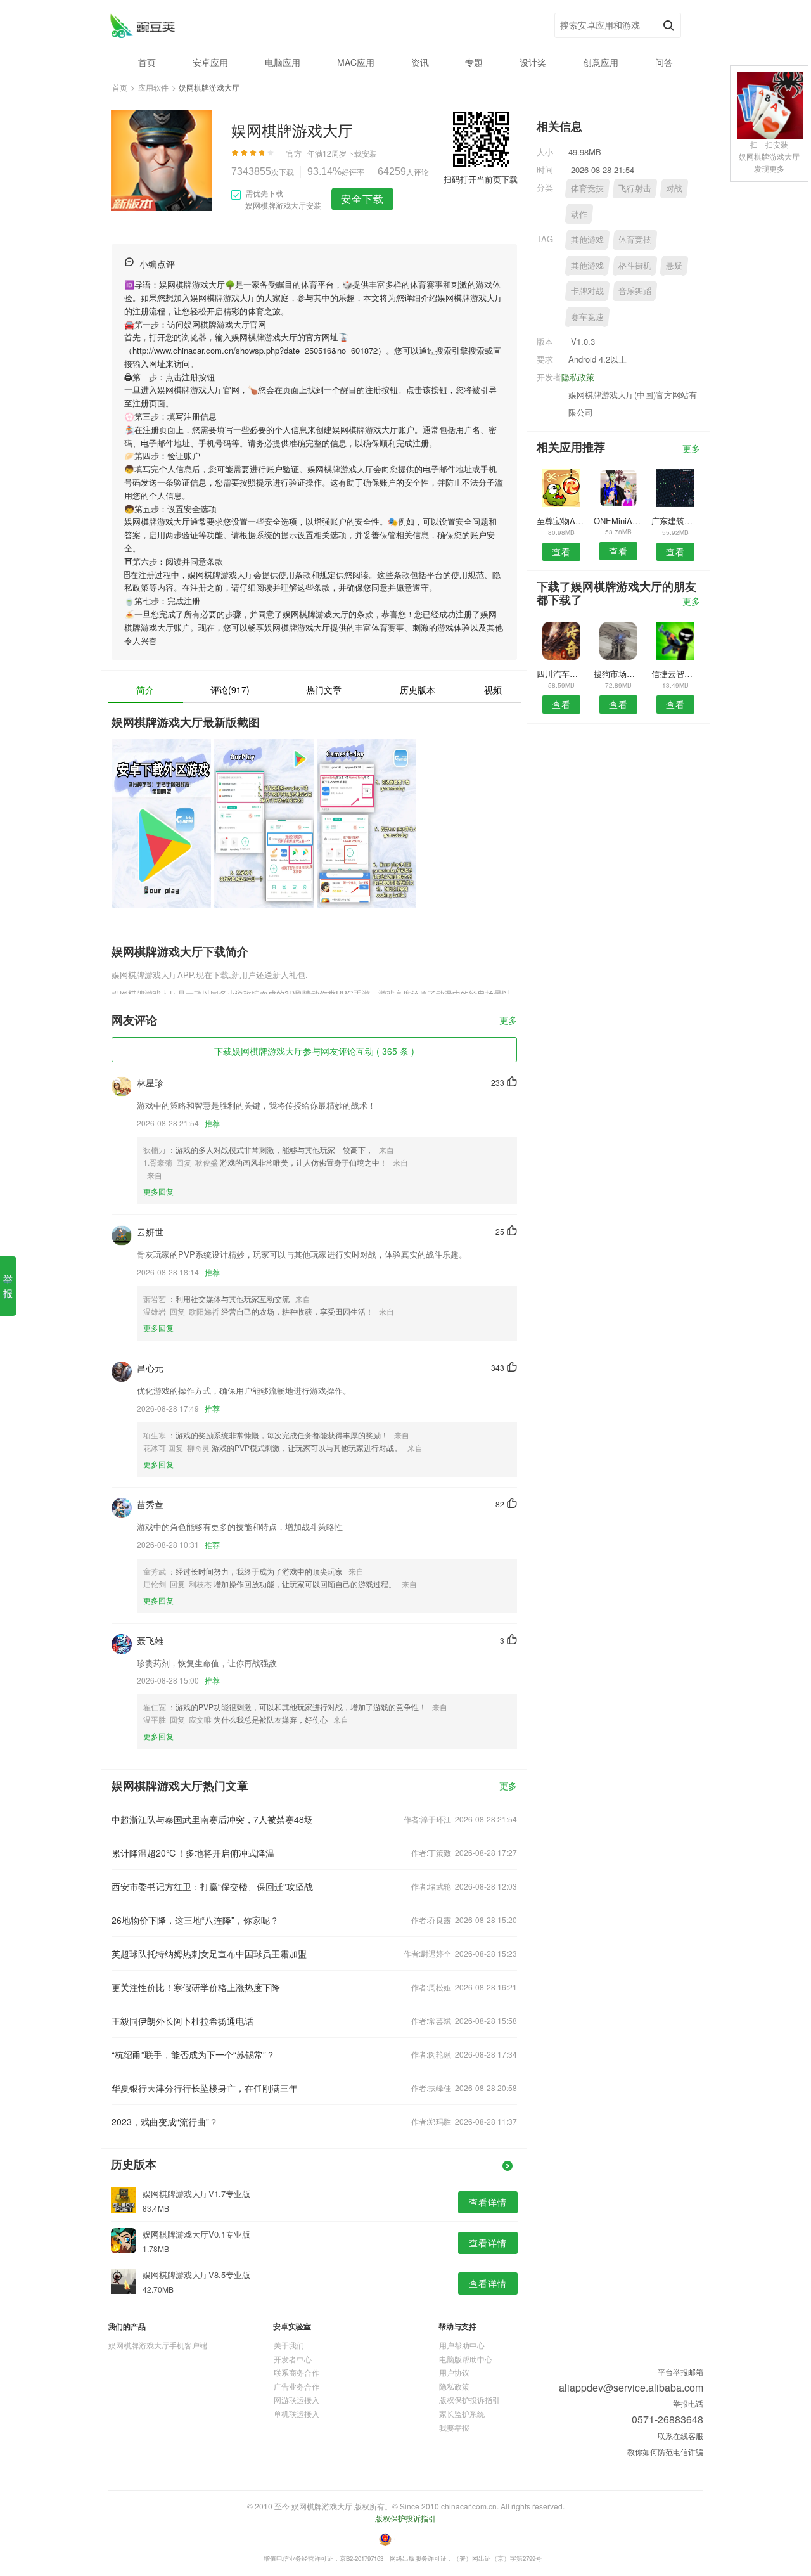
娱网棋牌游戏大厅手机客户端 (158, 2345)
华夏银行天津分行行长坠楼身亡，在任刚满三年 (205, 2088)
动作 (579, 214)
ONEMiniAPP (618, 521)
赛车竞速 (587, 317)
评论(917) (230, 690)
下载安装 (362, 153)
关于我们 (289, 2345)
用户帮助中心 (462, 2345)
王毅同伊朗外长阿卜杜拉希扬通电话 (182, 2021)
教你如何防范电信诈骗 (665, 2451)
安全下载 (362, 199)
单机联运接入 (297, 2413)
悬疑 (674, 265)
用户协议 (454, 2372)
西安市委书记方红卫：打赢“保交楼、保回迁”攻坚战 (212, 1886)
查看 (561, 551)
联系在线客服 (680, 2436)
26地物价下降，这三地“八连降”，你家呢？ (195, 1920)
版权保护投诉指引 (469, 2399)
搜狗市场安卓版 (618, 673)
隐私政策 (578, 377)
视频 (493, 690)
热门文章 (324, 690)
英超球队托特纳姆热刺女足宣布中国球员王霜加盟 (209, 1954)
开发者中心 (293, 2359)
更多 (508, 1021)
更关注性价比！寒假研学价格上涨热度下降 (196, 1987)
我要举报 (454, 2427)
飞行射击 (635, 188)
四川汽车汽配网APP (561, 673)
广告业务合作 (297, 2386)
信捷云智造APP (676, 673)
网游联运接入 (297, 2399)
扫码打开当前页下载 (481, 179)
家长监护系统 (462, 2413)
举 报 (8, 1286)
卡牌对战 (587, 291)
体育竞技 (587, 188)
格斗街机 (635, 265)
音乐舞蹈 (635, 291)
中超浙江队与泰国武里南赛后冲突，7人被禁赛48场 (212, 1819)
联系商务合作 (297, 2372)
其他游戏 (587, 239)
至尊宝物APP (561, 521)
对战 (674, 188)
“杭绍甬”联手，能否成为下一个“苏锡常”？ (193, 2054)
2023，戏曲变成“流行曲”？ (165, 2122)
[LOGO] (142, 26)
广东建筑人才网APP (676, 521)
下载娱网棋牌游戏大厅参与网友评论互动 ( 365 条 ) (314, 1051)
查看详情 (488, 2202)
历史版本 (418, 690)
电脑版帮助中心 (466, 2359)
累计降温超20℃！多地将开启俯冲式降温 (193, 1853)
